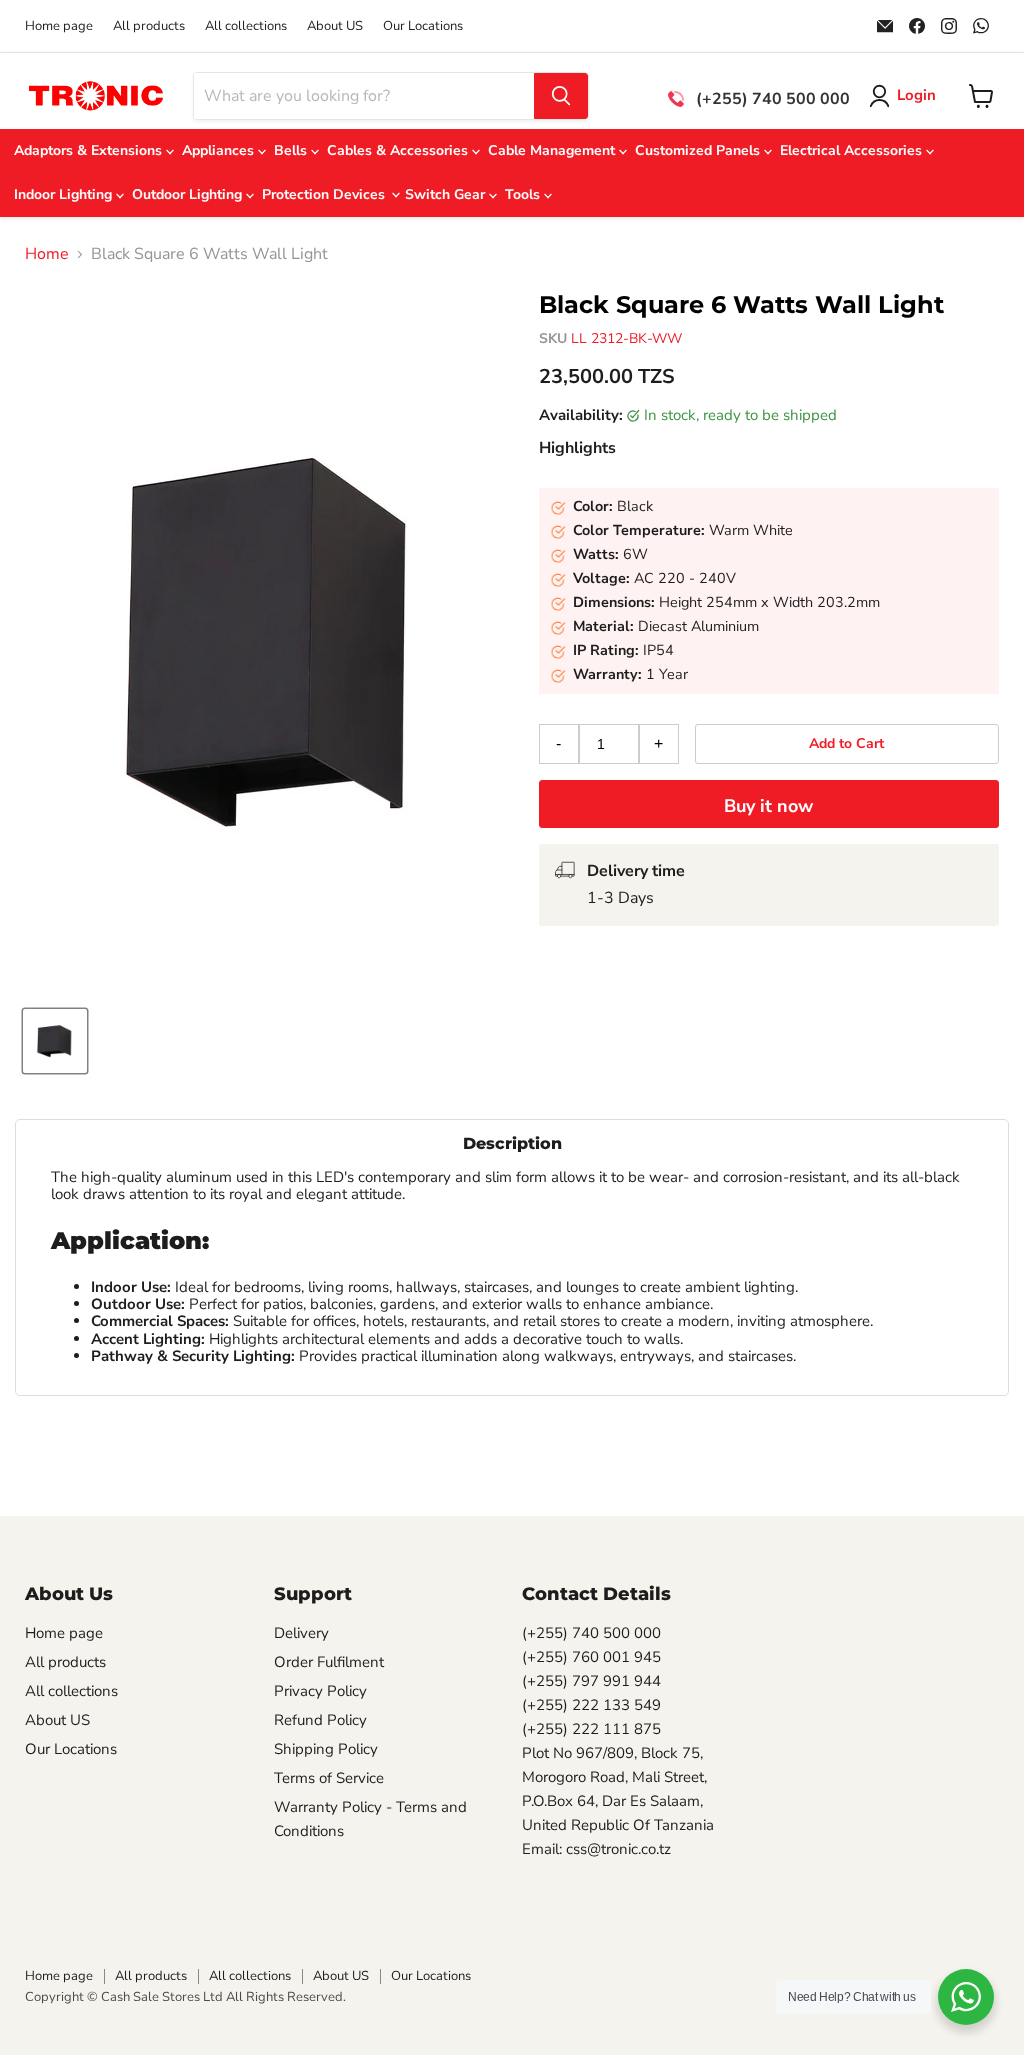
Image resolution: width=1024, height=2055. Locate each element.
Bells (292, 150)
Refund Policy (320, 1720)
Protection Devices (325, 194)
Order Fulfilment (329, 1662)
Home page (59, 26)
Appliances (220, 150)
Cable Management (553, 150)
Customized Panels (699, 150)
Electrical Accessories (853, 150)
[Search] (561, 96)
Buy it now (768, 806)
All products (149, 26)
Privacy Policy (320, 1691)
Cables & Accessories (399, 150)
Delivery (301, 1633)
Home (47, 254)
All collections (246, 26)
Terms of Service (329, 1778)
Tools (524, 194)
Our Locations (423, 26)
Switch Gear (447, 194)
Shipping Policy (326, 1749)
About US (335, 26)
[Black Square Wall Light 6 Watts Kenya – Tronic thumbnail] (55, 1041)
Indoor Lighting (65, 194)
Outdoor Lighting (189, 194)
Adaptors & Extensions (90, 150)
